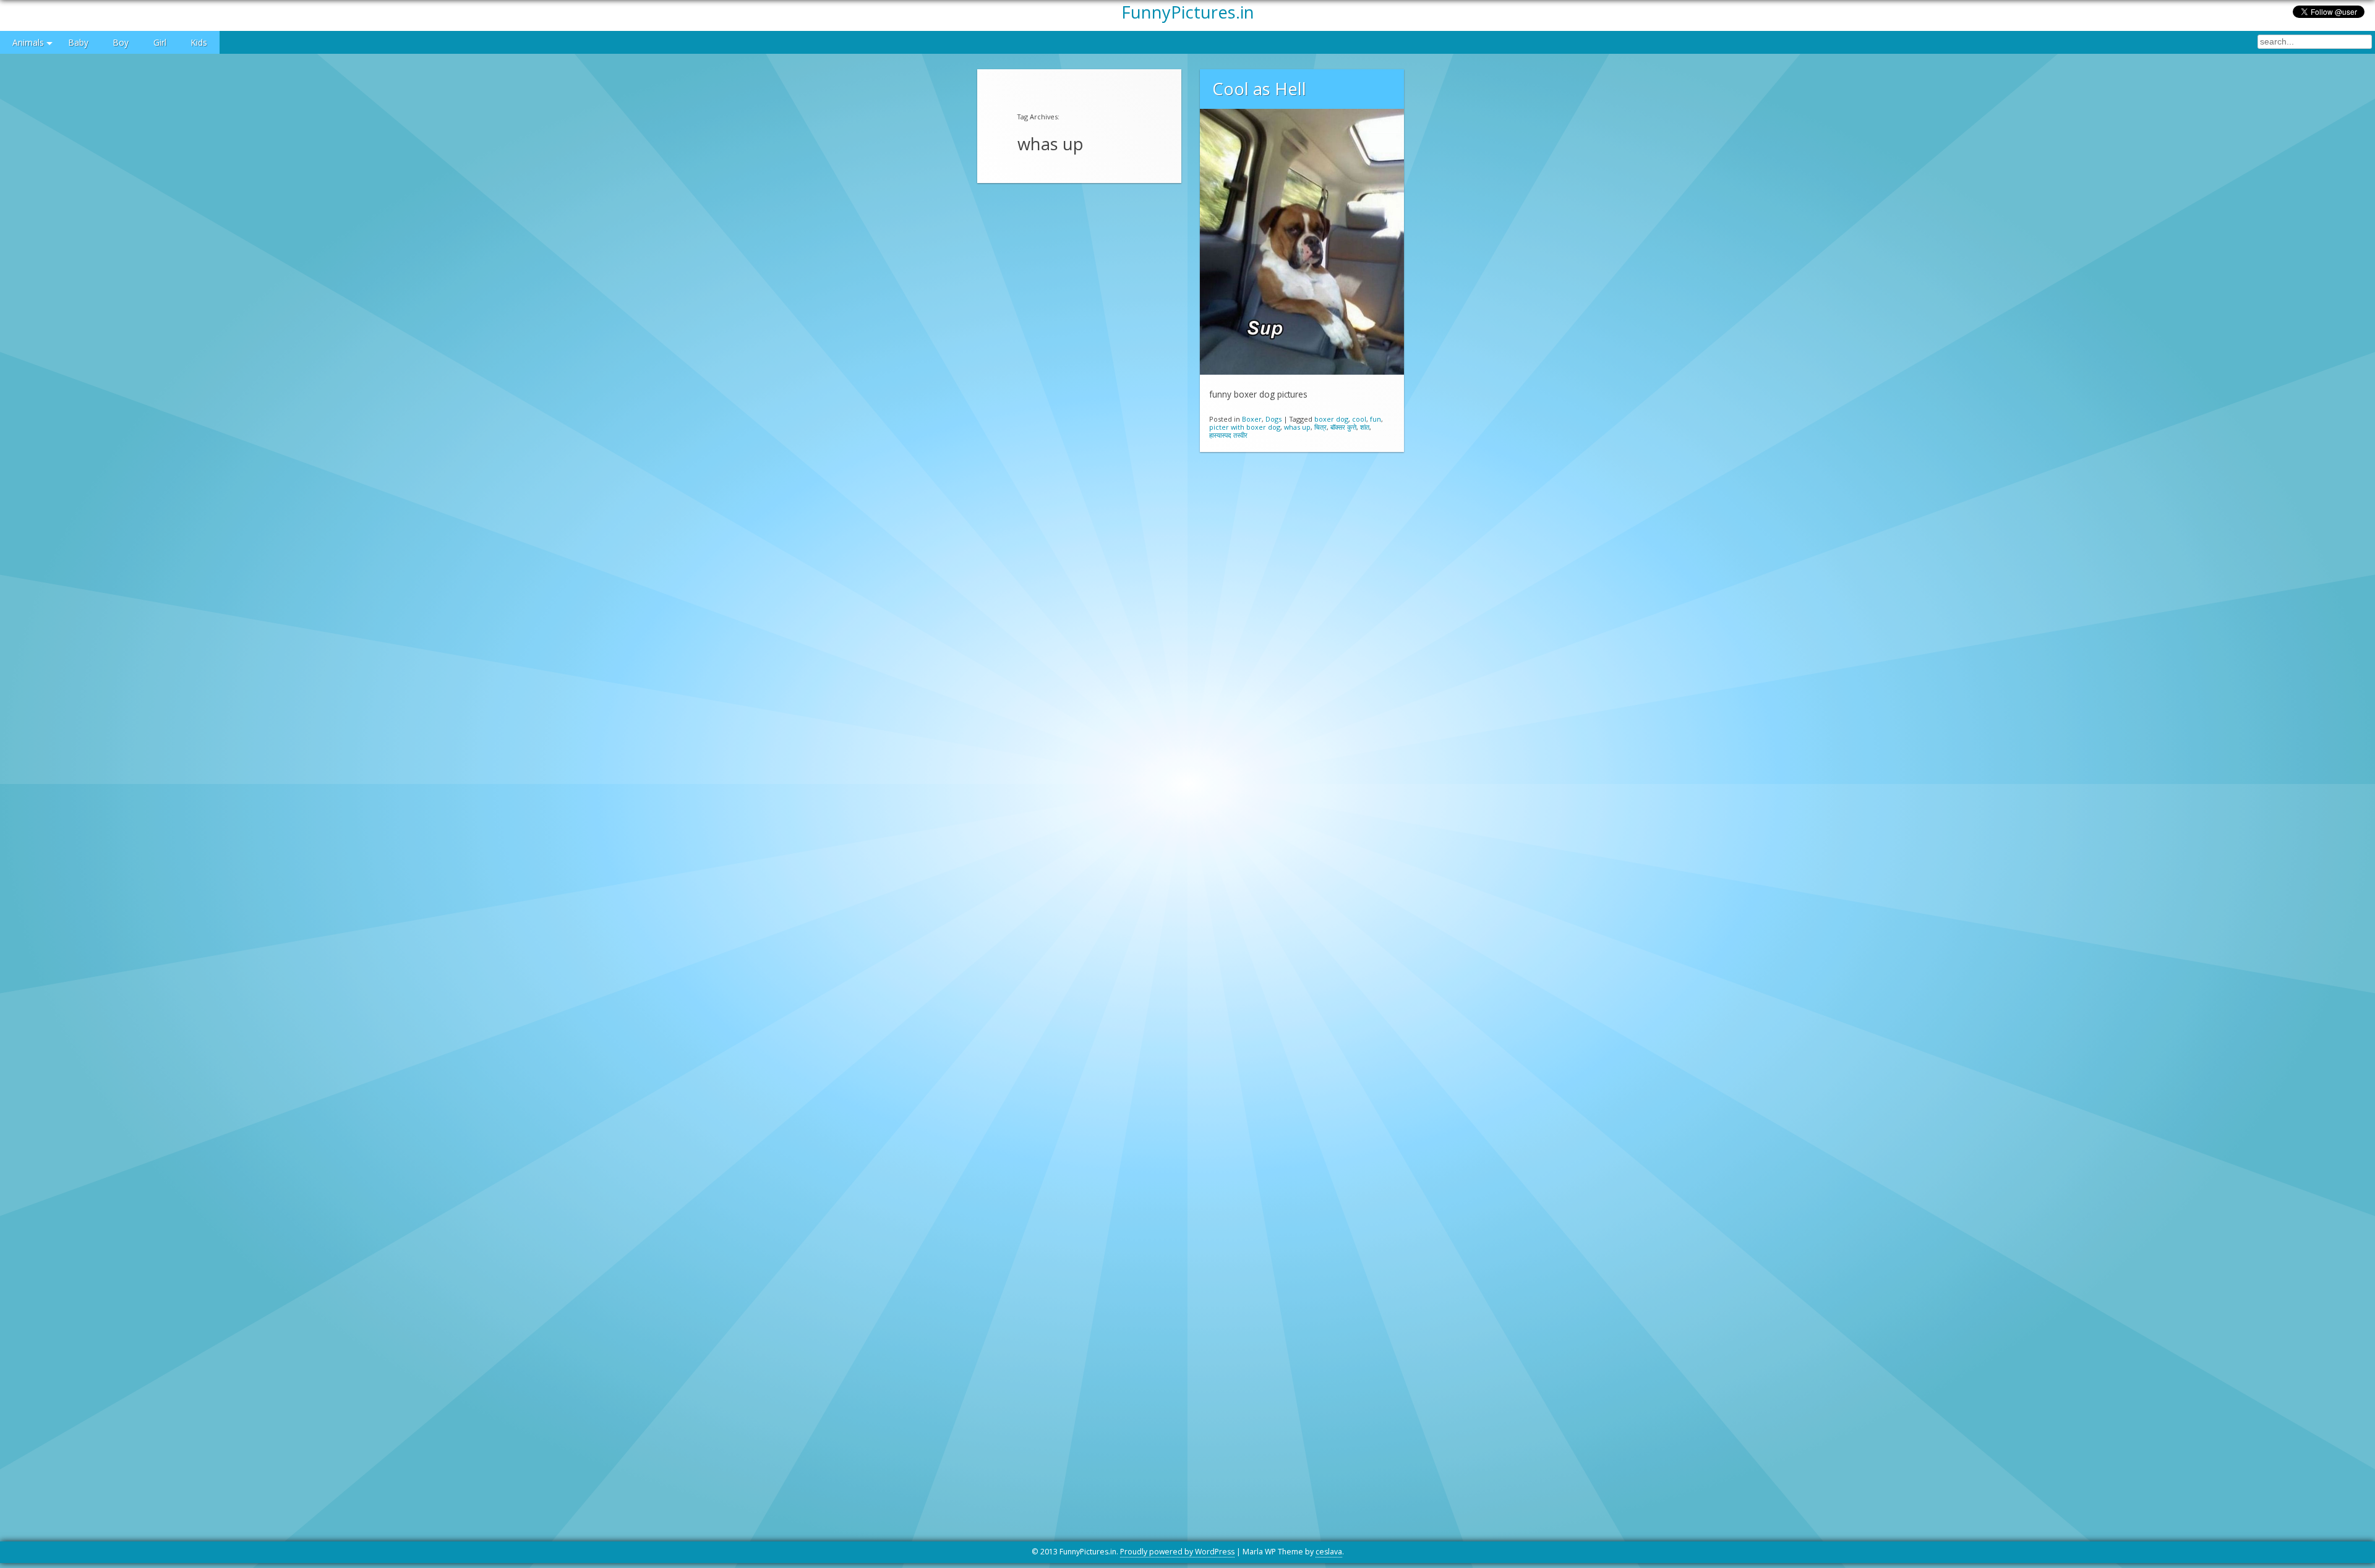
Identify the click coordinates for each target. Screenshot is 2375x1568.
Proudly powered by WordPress (1177, 1552)
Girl (160, 42)
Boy (121, 42)
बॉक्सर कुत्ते (1343, 427)
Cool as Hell (1259, 89)
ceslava (1329, 1552)
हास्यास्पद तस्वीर (1228, 435)
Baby (79, 42)
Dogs (1273, 419)
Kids (199, 42)
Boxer (1252, 419)
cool (1359, 419)
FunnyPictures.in (1188, 12)
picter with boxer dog (1245, 427)
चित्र (1320, 427)
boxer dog (1331, 419)
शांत (1365, 427)
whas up (1297, 427)
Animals (28, 42)
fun (1376, 419)
